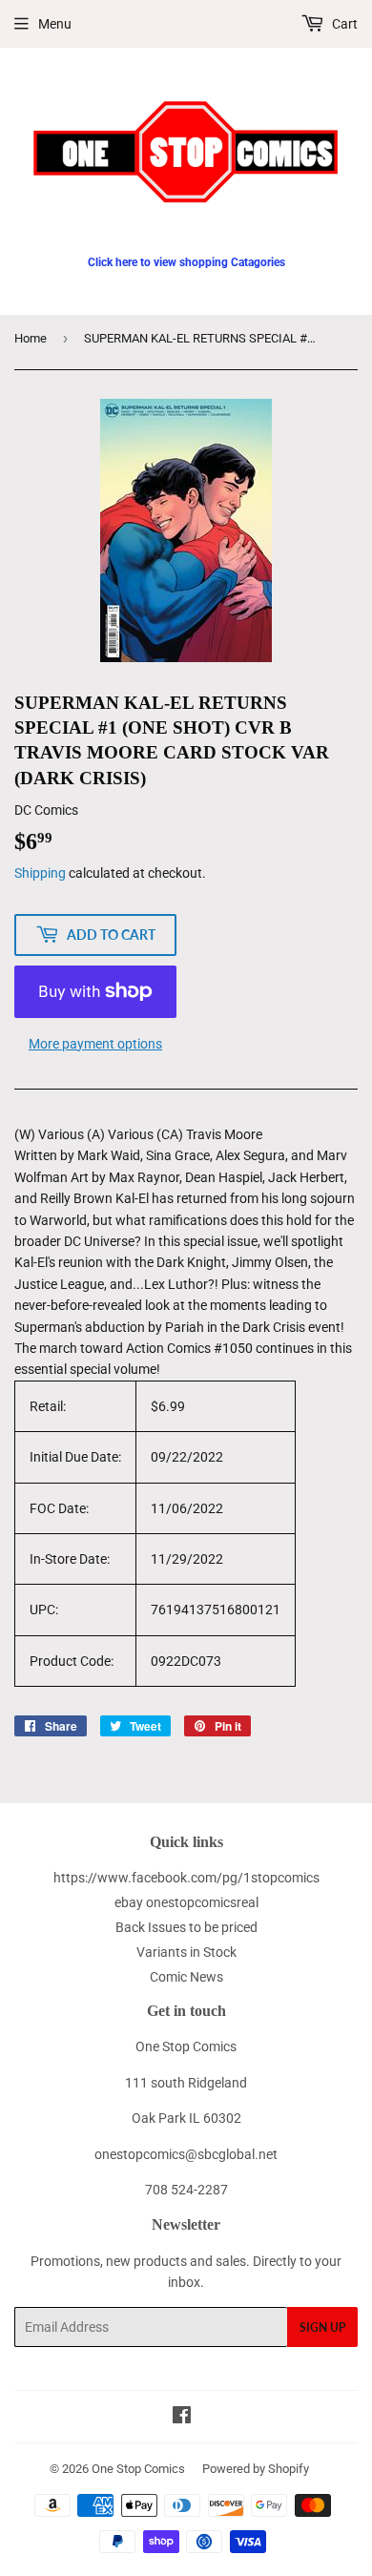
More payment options (95, 1044)
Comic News (186, 1977)
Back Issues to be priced (186, 1927)
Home (31, 338)
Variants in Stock (186, 1952)
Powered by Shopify (256, 2469)
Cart (343, 24)
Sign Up (322, 2327)
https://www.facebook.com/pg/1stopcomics (186, 1878)
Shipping (40, 873)
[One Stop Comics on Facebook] (182, 2418)
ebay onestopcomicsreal (186, 1902)
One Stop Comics (138, 2469)
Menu (55, 24)
